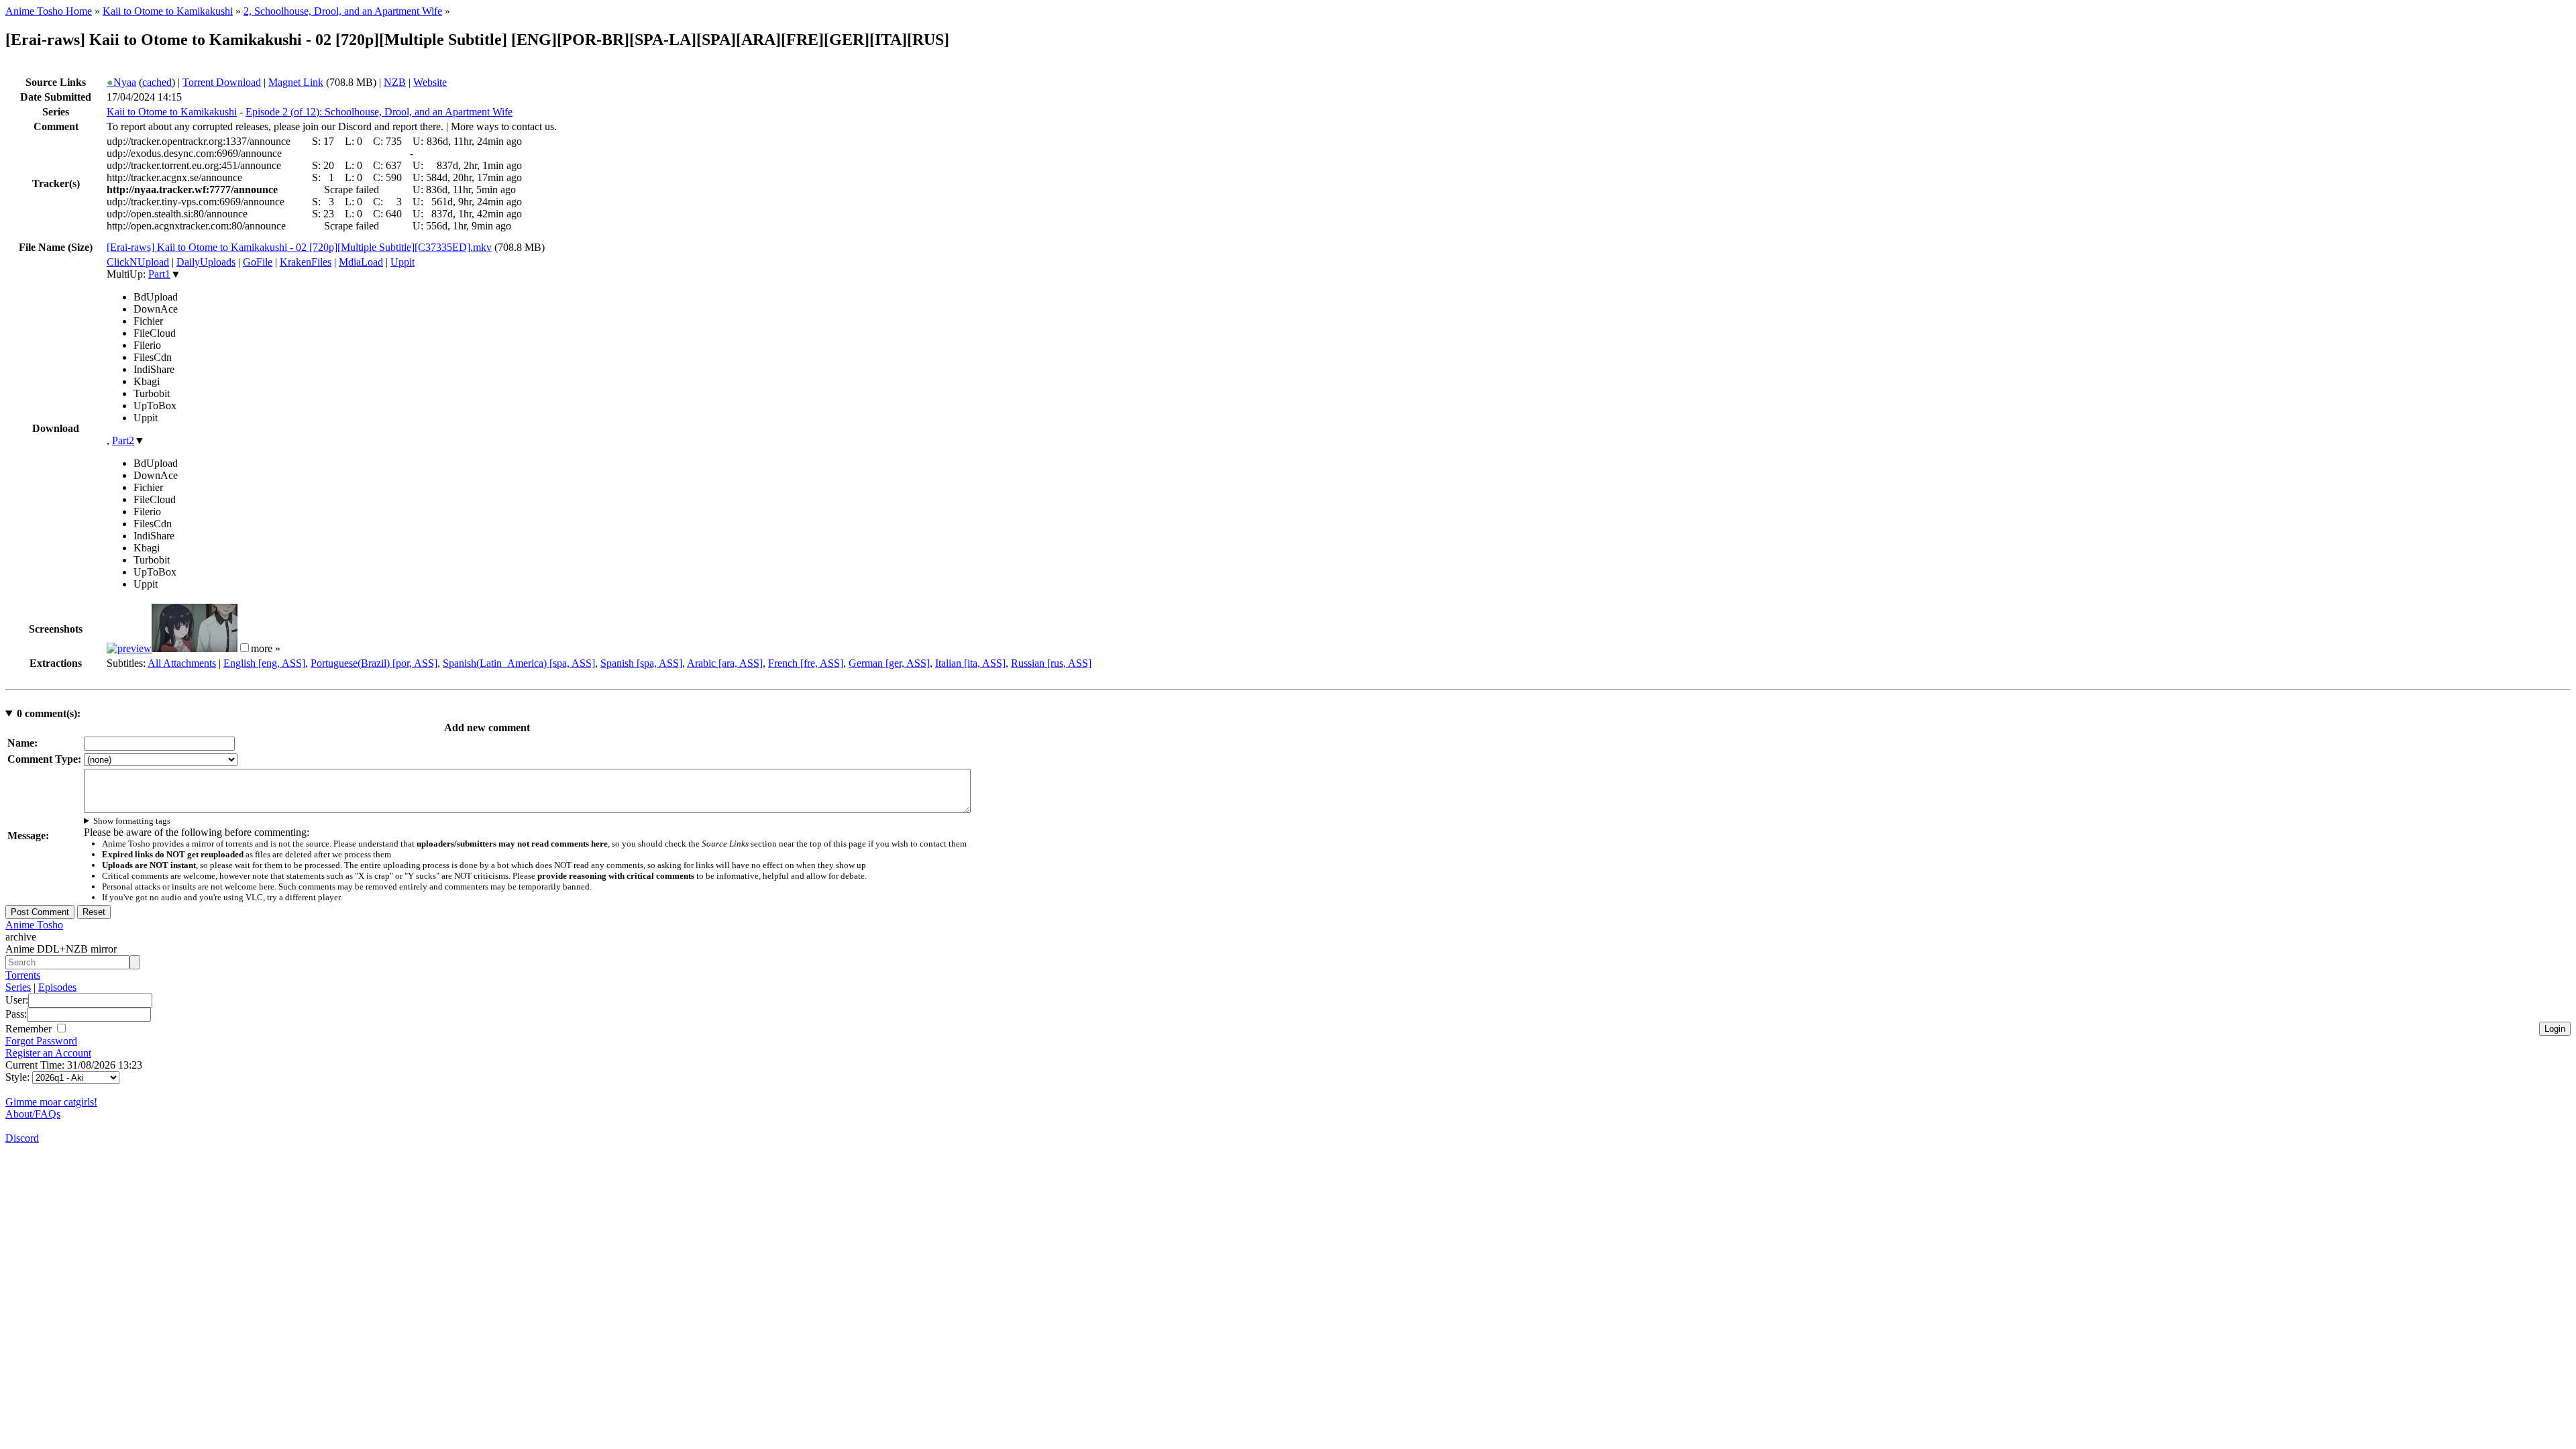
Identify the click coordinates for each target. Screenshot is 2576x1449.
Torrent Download (222, 82)
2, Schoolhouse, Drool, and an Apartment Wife (343, 11)
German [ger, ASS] (889, 663)
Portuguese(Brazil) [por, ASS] (374, 663)
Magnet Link (296, 82)
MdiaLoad (361, 262)
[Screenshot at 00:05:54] (195, 648)
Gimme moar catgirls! (51, 1102)
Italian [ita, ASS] (970, 663)
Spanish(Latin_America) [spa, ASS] (519, 663)
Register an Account (48, 1053)
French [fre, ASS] (806, 663)
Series (18, 987)
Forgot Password (41, 1041)
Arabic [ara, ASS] (725, 663)
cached (157, 82)
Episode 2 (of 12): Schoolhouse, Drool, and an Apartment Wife (379, 112)
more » (266, 648)
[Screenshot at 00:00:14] (129, 648)
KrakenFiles (306, 262)
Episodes (57, 987)
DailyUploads (206, 262)
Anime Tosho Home (49, 11)
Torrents (23, 975)
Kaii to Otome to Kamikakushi (168, 11)
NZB (395, 82)
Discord (22, 1138)
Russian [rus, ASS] (1051, 663)
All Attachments (182, 663)
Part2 (123, 440)
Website (430, 82)
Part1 (159, 274)
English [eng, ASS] (264, 663)
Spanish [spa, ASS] (641, 663)
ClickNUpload (138, 262)
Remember (30, 1029)
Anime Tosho (34, 925)
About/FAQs (33, 1114)
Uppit (402, 262)
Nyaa (121, 82)
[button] (245, 648)
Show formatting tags (132, 821)
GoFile (258, 262)
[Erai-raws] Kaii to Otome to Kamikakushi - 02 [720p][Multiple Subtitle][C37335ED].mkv (299, 247)
